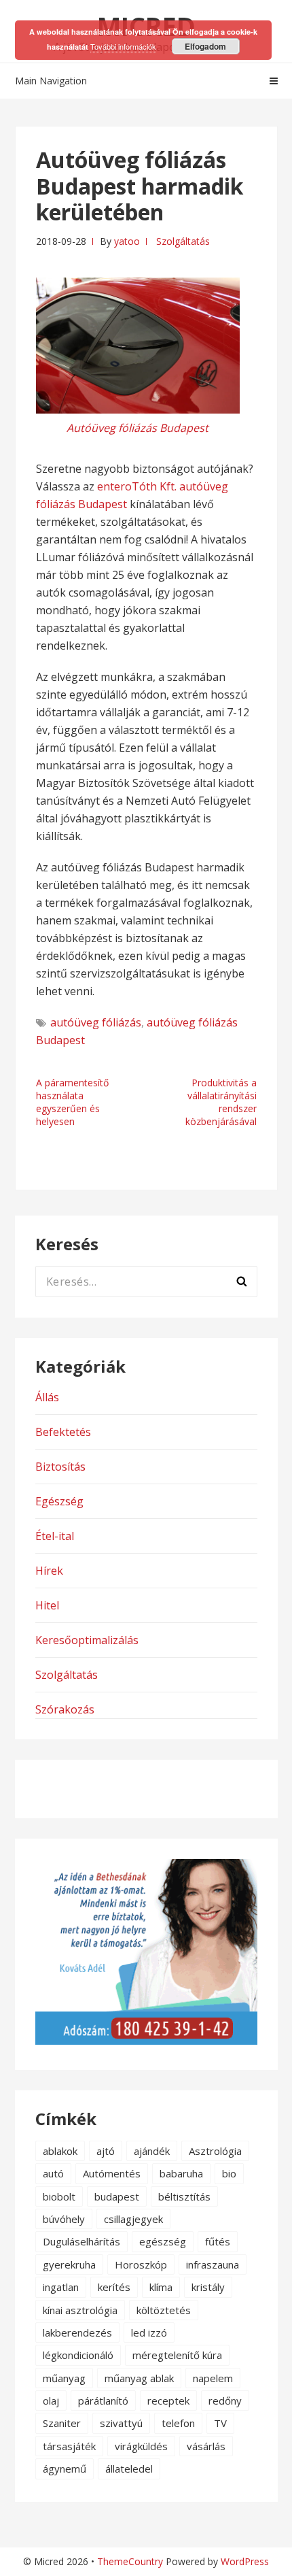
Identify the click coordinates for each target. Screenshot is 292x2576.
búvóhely (64, 2219)
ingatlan (61, 2287)
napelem (213, 2378)
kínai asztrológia (80, 2310)
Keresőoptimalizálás (87, 1640)
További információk (123, 46)
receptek (168, 2401)
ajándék (152, 2151)
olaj (51, 2401)
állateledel (129, 2469)
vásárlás (206, 2446)
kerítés (114, 2287)
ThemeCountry (130, 2561)
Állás (47, 1397)
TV (220, 2423)
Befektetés (63, 1432)
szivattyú (121, 2423)
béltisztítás (184, 2196)
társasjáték (69, 2446)
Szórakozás (65, 1709)
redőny (225, 2401)
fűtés (218, 2241)
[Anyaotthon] (146, 2041)
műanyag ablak (139, 2378)
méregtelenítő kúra (177, 2355)
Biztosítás (60, 1467)
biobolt (59, 2196)
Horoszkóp (141, 2264)
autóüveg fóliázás (96, 1022)
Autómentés (112, 2173)
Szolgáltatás (183, 241)
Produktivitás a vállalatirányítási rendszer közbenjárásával (221, 1102)
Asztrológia (215, 2151)
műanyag (64, 2378)
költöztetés (164, 2310)
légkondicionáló (78, 2355)
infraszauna (213, 2264)
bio (229, 2173)
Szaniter (62, 2423)
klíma (161, 2287)
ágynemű (65, 2469)
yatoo (127, 241)
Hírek (49, 1571)
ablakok (60, 2151)
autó (53, 2173)
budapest (117, 2196)
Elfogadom (205, 46)
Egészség (59, 1501)
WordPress (245, 2561)
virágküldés (141, 2446)
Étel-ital (55, 1536)
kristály (208, 2287)
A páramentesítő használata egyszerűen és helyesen (72, 1102)
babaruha (181, 2173)
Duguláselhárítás (81, 2241)
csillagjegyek (133, 2219)
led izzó (149, 2332)
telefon (178, 2423)
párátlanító (103, 2401)
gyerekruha (69, 2264)
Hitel (47, 1605)
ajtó (106, 2151)
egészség (163, 2241)
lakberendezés (77, 2332)
